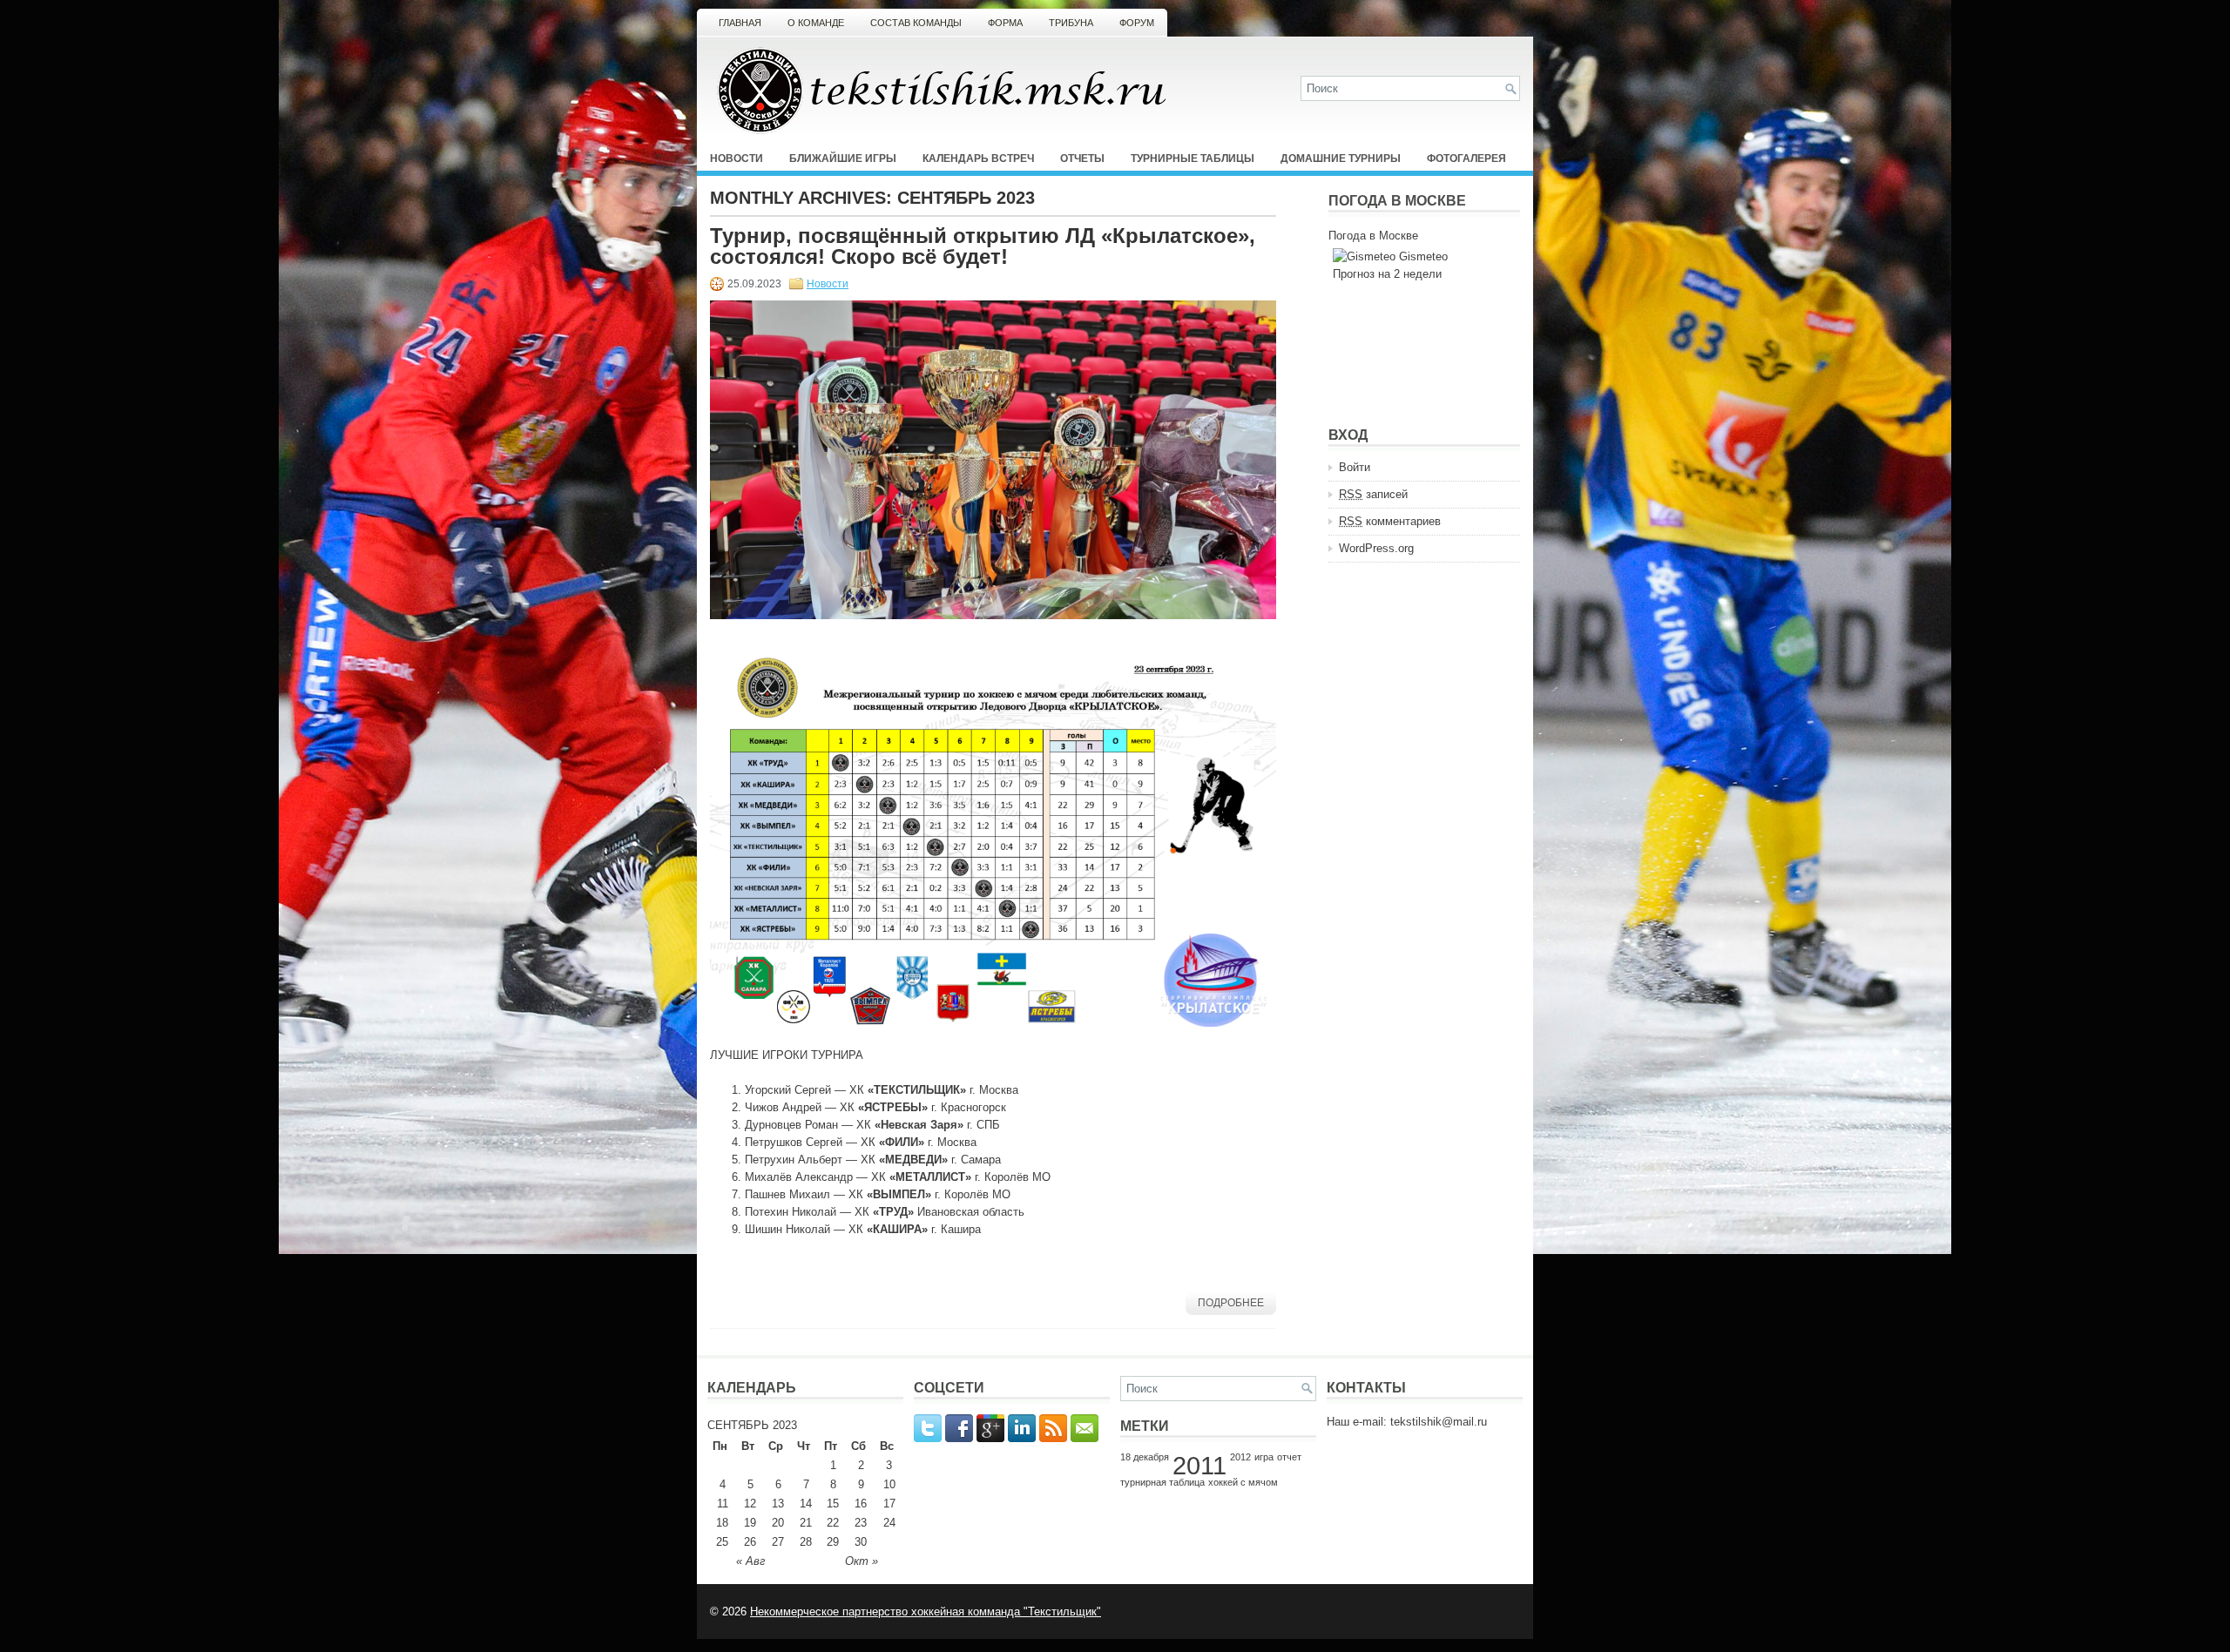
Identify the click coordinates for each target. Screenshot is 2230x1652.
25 (722, 1542)
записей (1373, 494)
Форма (1005, 23)
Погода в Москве (1373, 236)
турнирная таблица (1162, 1482)
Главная (740, 23)
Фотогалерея (1466, 158)
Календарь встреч (978, 158)
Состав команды (916, 23)
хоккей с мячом (1243, 1482)
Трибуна (1071, 23)
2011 (1199, 1465)
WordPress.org (1376, 548)
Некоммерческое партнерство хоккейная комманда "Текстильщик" (926, 1612)
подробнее (1231, 1303)
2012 (1240, 1457)
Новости (737, 158)
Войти (1355, 467)
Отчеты (1082, 158)
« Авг (750, 1561)
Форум (1137, 23)
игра (1264, 1457)
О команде (816, 23)
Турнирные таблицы (1193, 158)
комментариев (1390, 521)
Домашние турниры (1341, 158)
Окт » (862, 1561)
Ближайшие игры (843, 158)
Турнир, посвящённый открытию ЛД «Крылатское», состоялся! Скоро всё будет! (983, 246)
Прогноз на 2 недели (1387, 274)
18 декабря (1145, 1457)
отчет (1289, 1457)
